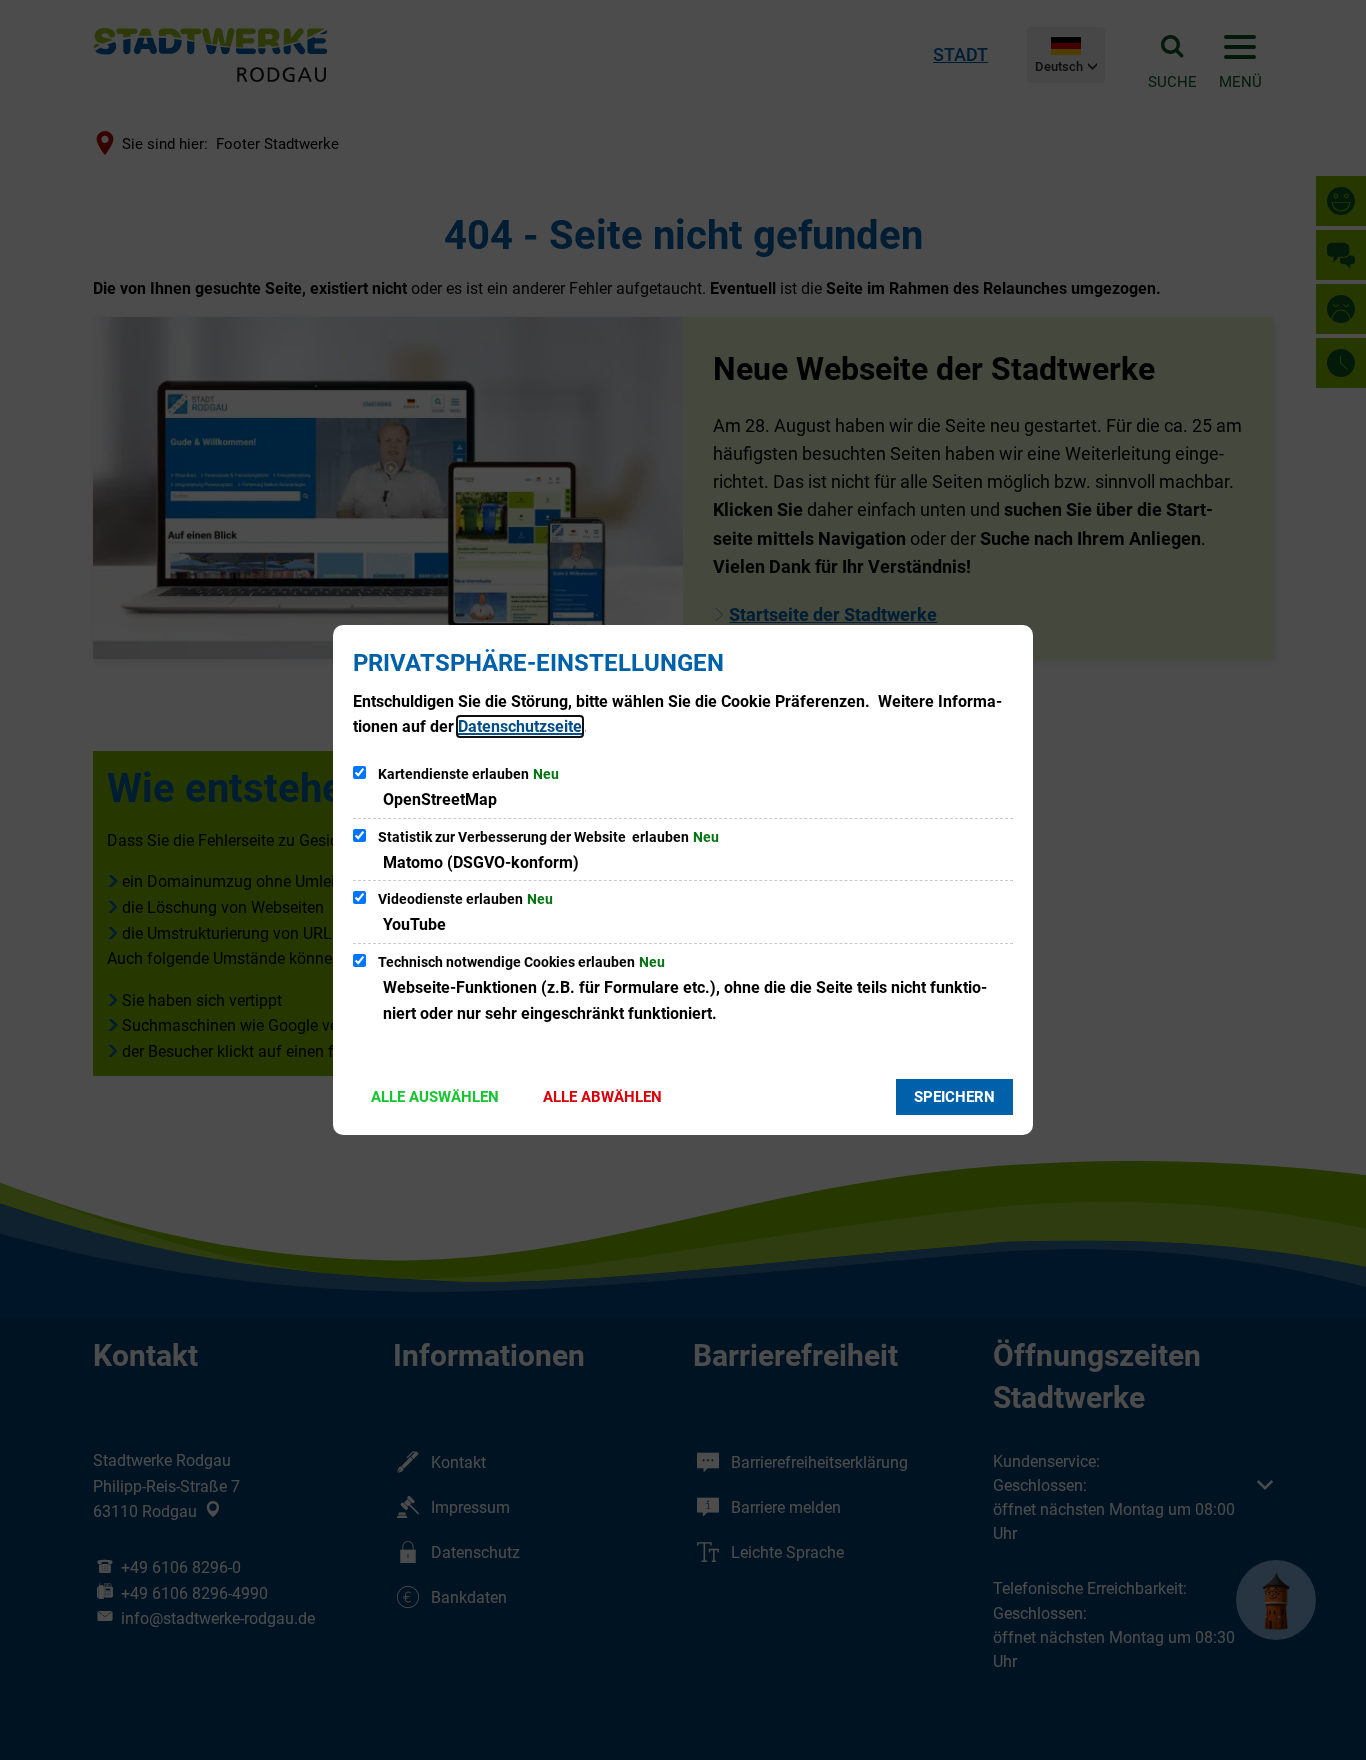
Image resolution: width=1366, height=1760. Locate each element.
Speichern (954, 1097)
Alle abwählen (602, 1097)
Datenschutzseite (520, 726)
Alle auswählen (435, 1097)
